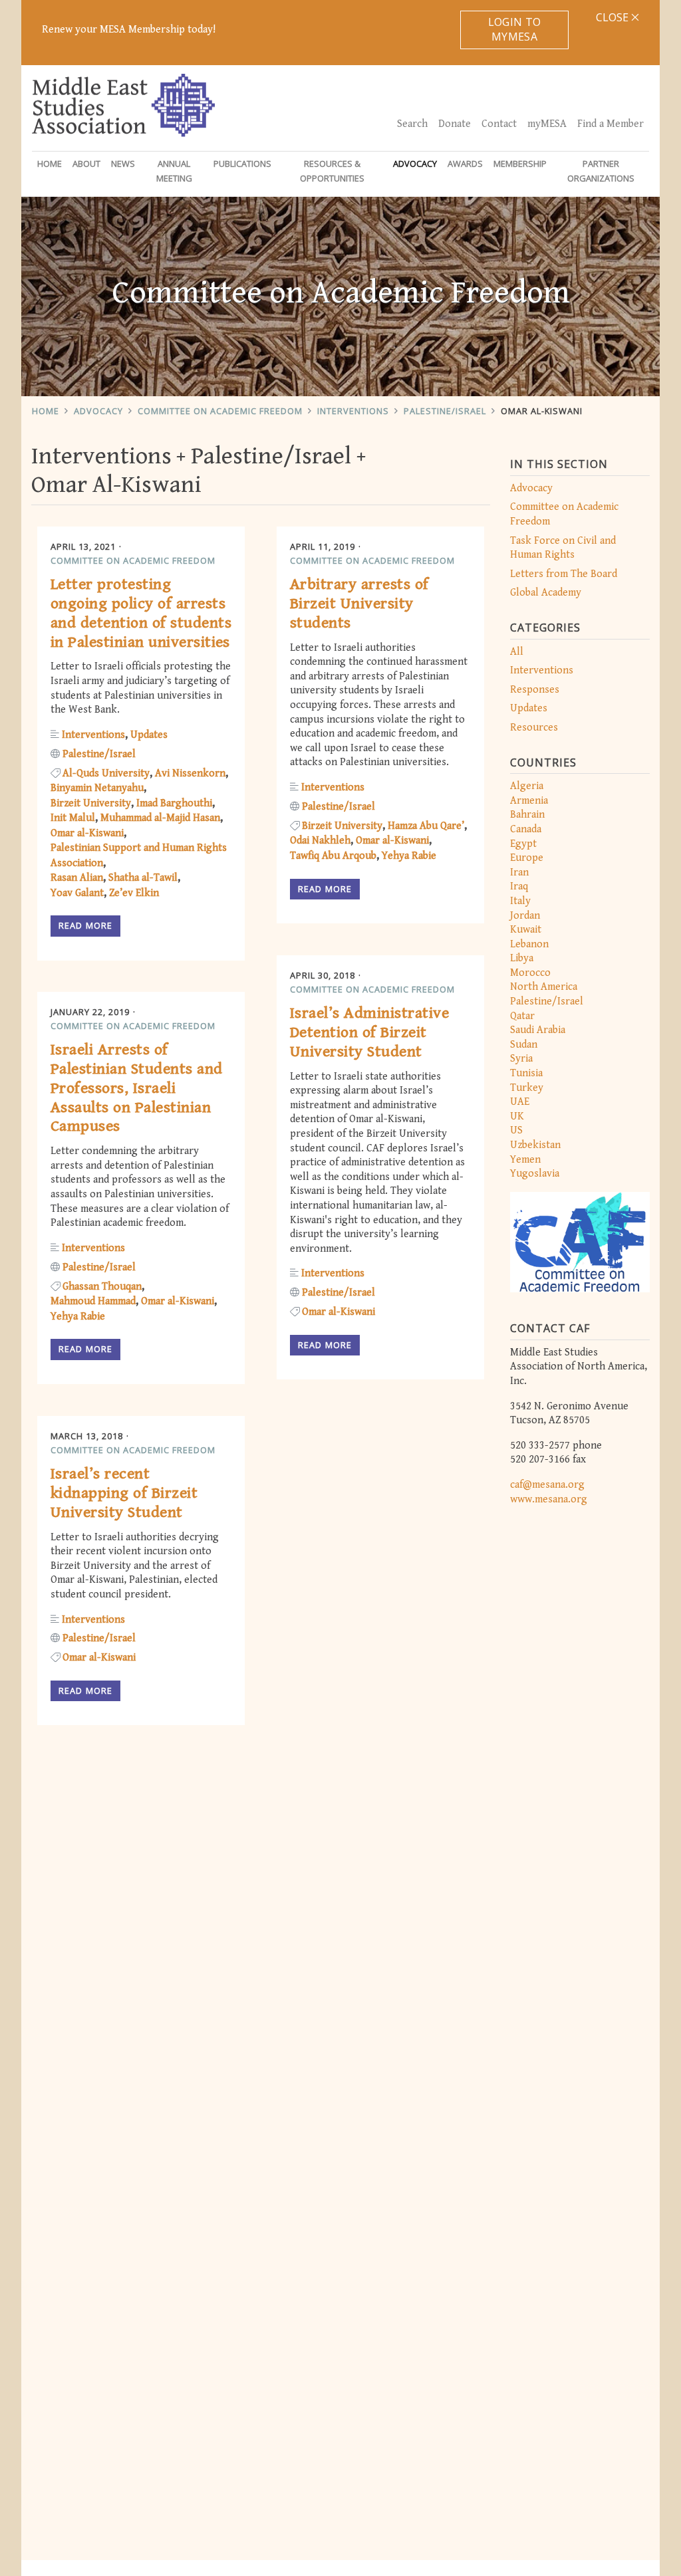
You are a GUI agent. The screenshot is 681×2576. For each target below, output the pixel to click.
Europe (527, 858)
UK (517, 1116)
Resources (534, 728)
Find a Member (611, 124)
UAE (520, 1102)
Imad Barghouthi (174, 803)
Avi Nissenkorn (190, 773)
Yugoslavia (535, 1174)
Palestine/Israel (445, 411)
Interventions (353, 411)
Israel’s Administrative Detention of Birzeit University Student (369, 1032)
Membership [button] (520, 164)
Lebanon (529, 944)
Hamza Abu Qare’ (426, 826)
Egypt (523, 844)
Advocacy (98, 411)
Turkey (527, 1088)
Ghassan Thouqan (102, 1287)
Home (50, 164)
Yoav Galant (77, 893)
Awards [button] (465, 164)
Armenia (529, 801)
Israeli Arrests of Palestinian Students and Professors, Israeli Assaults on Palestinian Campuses (137, 1088)
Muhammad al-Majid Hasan (160, 818)
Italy (520, 901)
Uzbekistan (535, 1145)
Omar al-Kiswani (87, 833)
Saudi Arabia (538, 1030)
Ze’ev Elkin (134, 893)
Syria (521, 1059)
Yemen (525, 1160)
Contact (499, 124)
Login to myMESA (515, 29)
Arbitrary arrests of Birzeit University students (359, 604)
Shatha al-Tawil (143, 878)
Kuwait (526, 930)
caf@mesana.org (547, 1485)
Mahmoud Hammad (93, 1301)
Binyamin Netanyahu (97, 788)
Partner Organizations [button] (601, 171)
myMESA (547, 124)
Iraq (519, 886)
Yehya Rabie (409, 856)
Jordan (525, 916)
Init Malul (73, 818)
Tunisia (526, 1073)
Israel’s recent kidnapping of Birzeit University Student (124, 1493)
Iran (519, 873)
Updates (529, 708)
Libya (522, 958)
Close (613, 17)
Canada (526, 829)
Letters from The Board (564, 574)
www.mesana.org (549, 1499)
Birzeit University (91, 803)
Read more (85, 925)
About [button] (86, 164)
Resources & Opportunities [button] (332, 171)
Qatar (522, 1016)
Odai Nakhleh (320, 841)
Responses (535, 690)
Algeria (527, 786)
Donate (455, 124)
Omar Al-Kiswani (542, 411)
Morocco (530, 973)
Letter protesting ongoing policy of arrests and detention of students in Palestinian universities (141, 613)
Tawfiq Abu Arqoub (333, 856)
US (516, 1130)
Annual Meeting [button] (174, 171)
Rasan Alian (77, 878)
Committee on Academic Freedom (220, 411)
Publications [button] (242, 164)
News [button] (123, 164)
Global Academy (546, 593)
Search (412, 124)
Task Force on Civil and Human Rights (563, 548)
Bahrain (527, 815)
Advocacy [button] (415, 164)
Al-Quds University (106, 773)
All (517, 652)
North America (544, 987)
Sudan (524, 1045)
